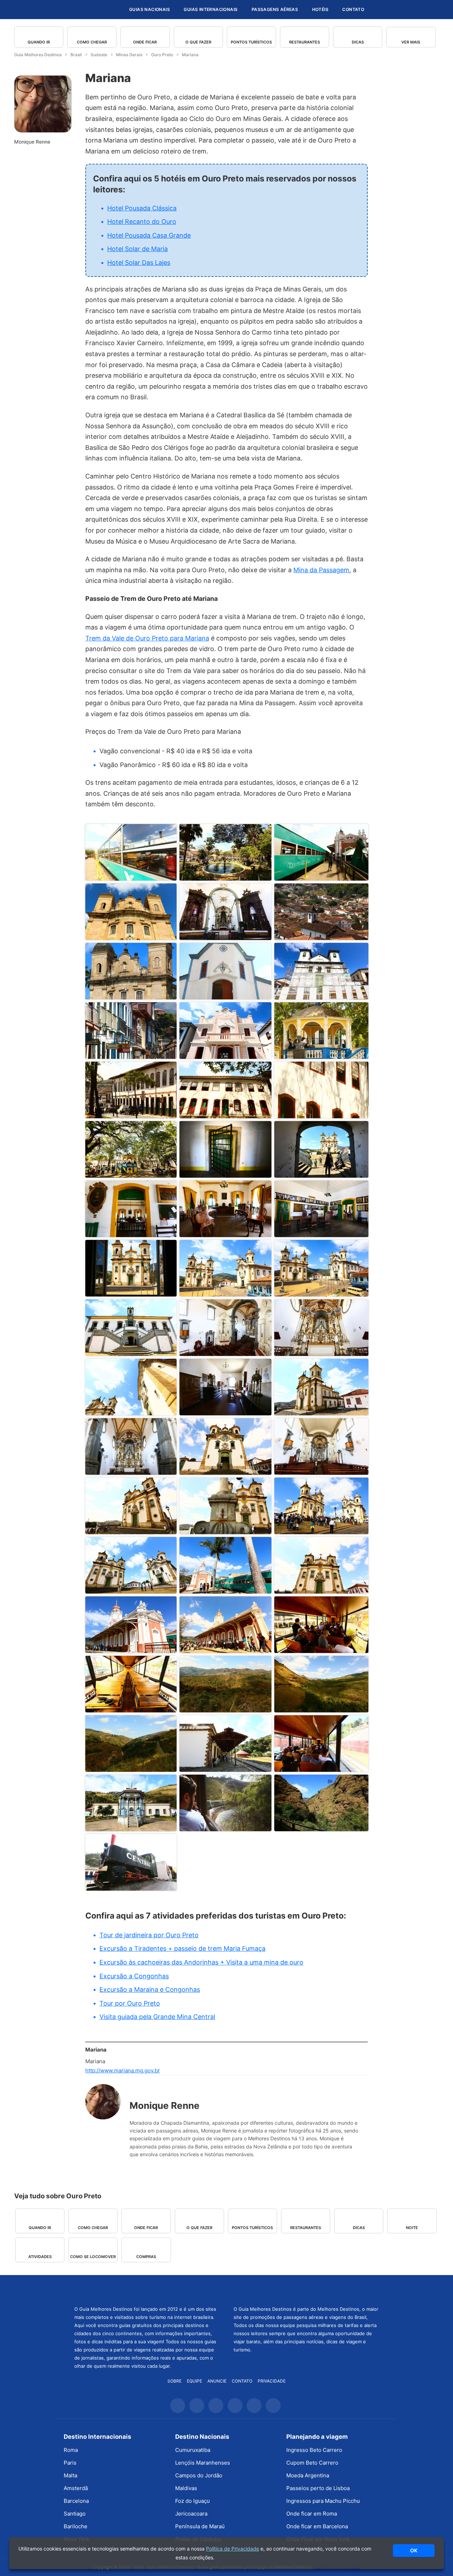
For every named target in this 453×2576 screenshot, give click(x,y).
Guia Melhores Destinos (81, 10)
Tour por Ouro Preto (130, 2003)
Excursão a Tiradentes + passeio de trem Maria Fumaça (182, 1948)
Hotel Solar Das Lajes (139, 263)
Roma (71, 2450)
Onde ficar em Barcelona (317, 2526)
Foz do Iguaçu (193, 2501)
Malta (70, 2475)
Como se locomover (93, 2257)
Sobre (174, 2381)
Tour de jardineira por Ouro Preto (149, 1935)
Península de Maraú (200, 2526)
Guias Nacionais (150, 9)
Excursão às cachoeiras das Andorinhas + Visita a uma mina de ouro (201, 1962)
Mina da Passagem (321, 570)
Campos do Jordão (199, 2475)
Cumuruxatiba (193, 2450)
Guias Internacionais (211, 9)
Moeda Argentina (308, 2475)
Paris (70, 2463)
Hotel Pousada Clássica (142, 208)
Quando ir (39, 42)
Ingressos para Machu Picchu (323, 2501)
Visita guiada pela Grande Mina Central (157, 2017)
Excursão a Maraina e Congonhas (150, 1989)
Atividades (40, 2257)
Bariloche (76, 2526)
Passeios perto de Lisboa (318, 2488)
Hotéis (320, 9)
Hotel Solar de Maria (137, 249)
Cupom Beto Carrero (312, 2463)
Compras (146, 2257)
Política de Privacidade (233, 2549)
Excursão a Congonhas (134, 1976)
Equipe (194, 2381)
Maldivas (186, 2488)
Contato (353, 9)
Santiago (75, 2514)
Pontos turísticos (251, 42)
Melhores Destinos (306, 2290)
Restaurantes (305, 42)
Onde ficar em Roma (312, 2514)
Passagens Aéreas (275, 9)
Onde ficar (145, 42)
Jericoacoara (191, 2514)
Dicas (358, 42)
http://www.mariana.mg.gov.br (123, 2070)
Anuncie (217, 2381)
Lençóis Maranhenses (203, 2463)
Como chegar (92, 42)
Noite (412, 2228)
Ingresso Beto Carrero (314, 2450)
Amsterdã (76, 2488)
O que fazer (198, 42)
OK (414, 2550)
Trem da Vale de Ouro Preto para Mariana (147, 638)
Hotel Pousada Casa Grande (149, 235)
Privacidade (272, 2381)
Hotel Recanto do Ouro (142, 222)
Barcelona (76, 2501)
